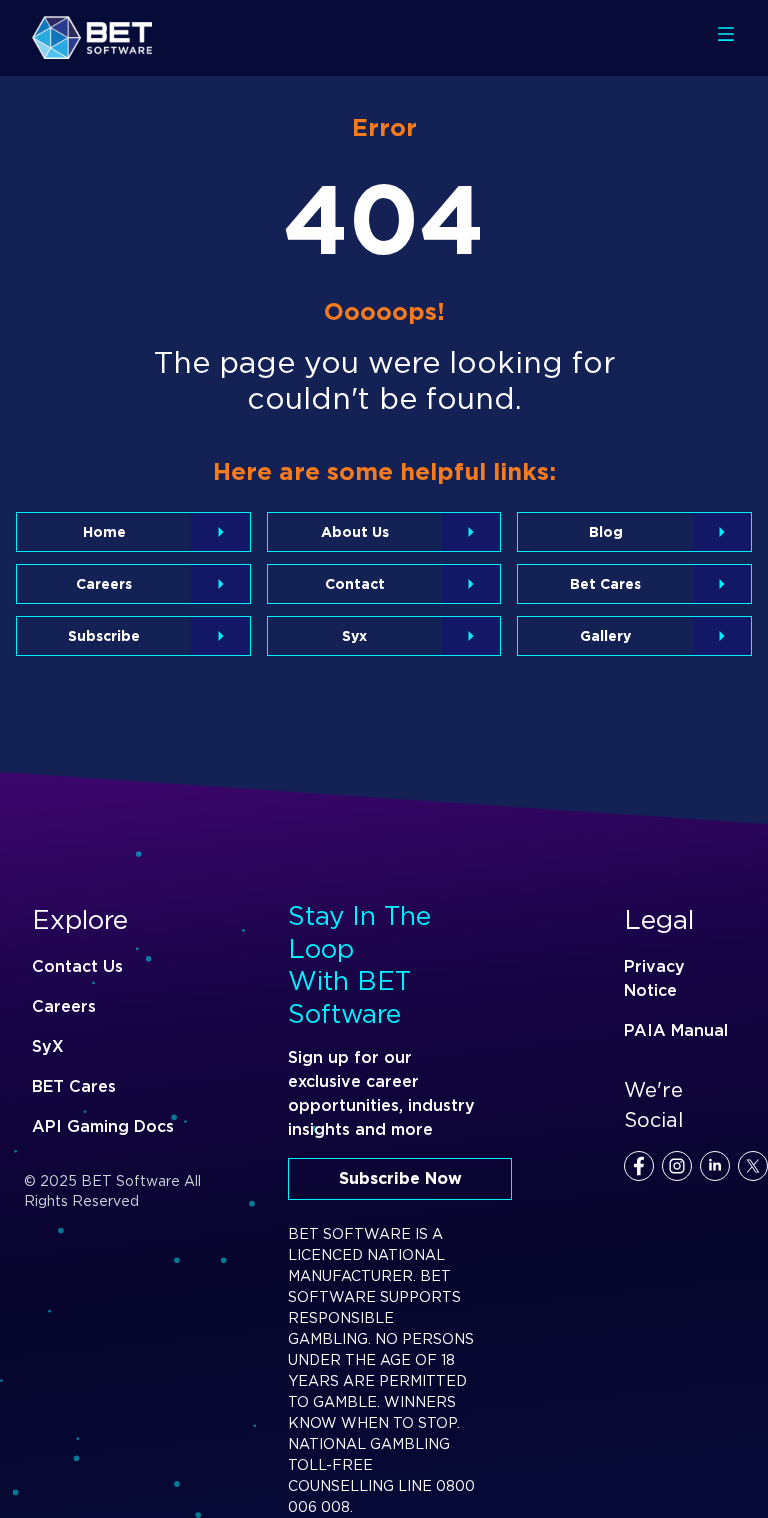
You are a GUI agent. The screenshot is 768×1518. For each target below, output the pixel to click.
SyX (48, 1046)
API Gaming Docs (103, 1126)
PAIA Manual (676, 1030)
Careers (64, 1006)
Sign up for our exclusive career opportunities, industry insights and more (381, 1093)
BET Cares (74, 1086)
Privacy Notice (654, 978)
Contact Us (77, 966)
